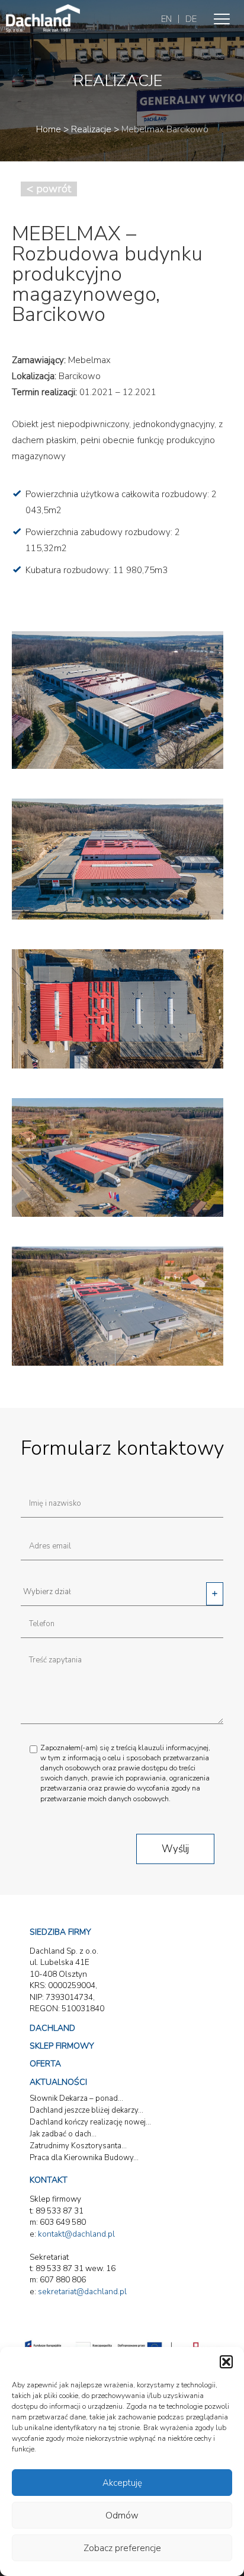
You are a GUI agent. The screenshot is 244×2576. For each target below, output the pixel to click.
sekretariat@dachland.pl (82, 2292)
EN (166, 19)
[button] (226, 2362)
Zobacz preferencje (122, 2548)
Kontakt (49, 2180)
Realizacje (91, 129)
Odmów (122, 2515)
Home (49, 129)
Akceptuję (122, 2483)
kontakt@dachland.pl (76, 2234)
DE (191, 19)
